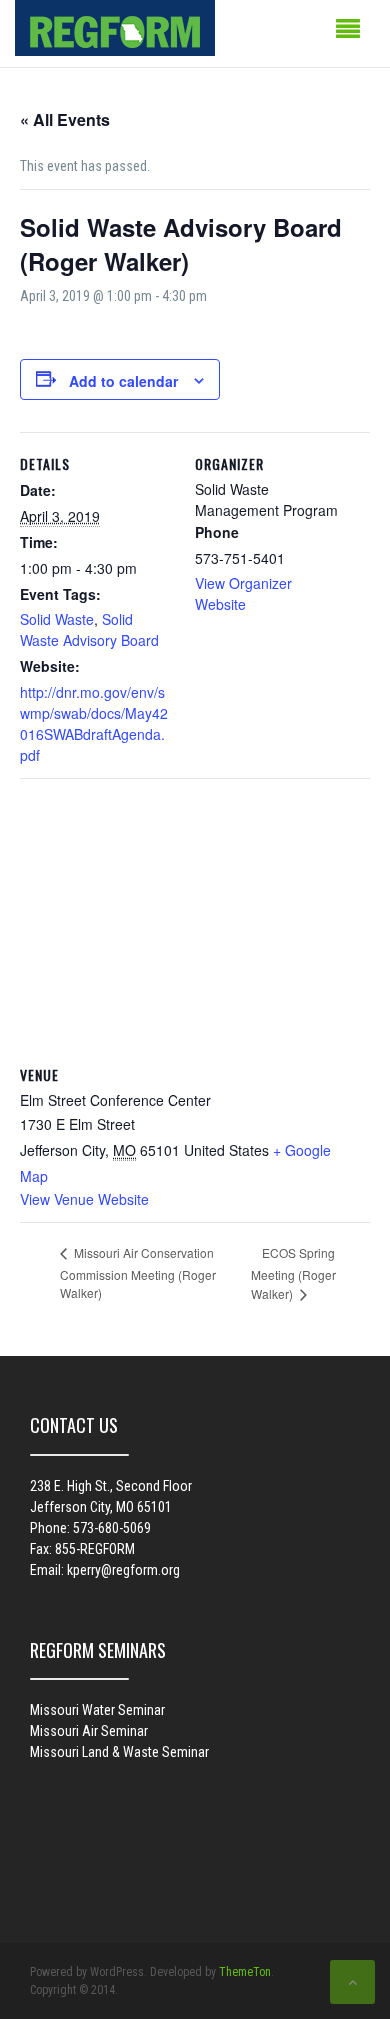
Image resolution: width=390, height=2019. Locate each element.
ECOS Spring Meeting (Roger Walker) (293, 1273)
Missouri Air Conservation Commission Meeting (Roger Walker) (138, 1272)
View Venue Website (84, 1199)
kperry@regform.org (123, 1570)
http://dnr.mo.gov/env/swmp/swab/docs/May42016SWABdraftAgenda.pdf (94, 723)
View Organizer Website (243, 593)
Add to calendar (123, 381)
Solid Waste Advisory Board (89, 629)
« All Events (65, 119)
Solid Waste (57, 619)
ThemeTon (245, 1972)
